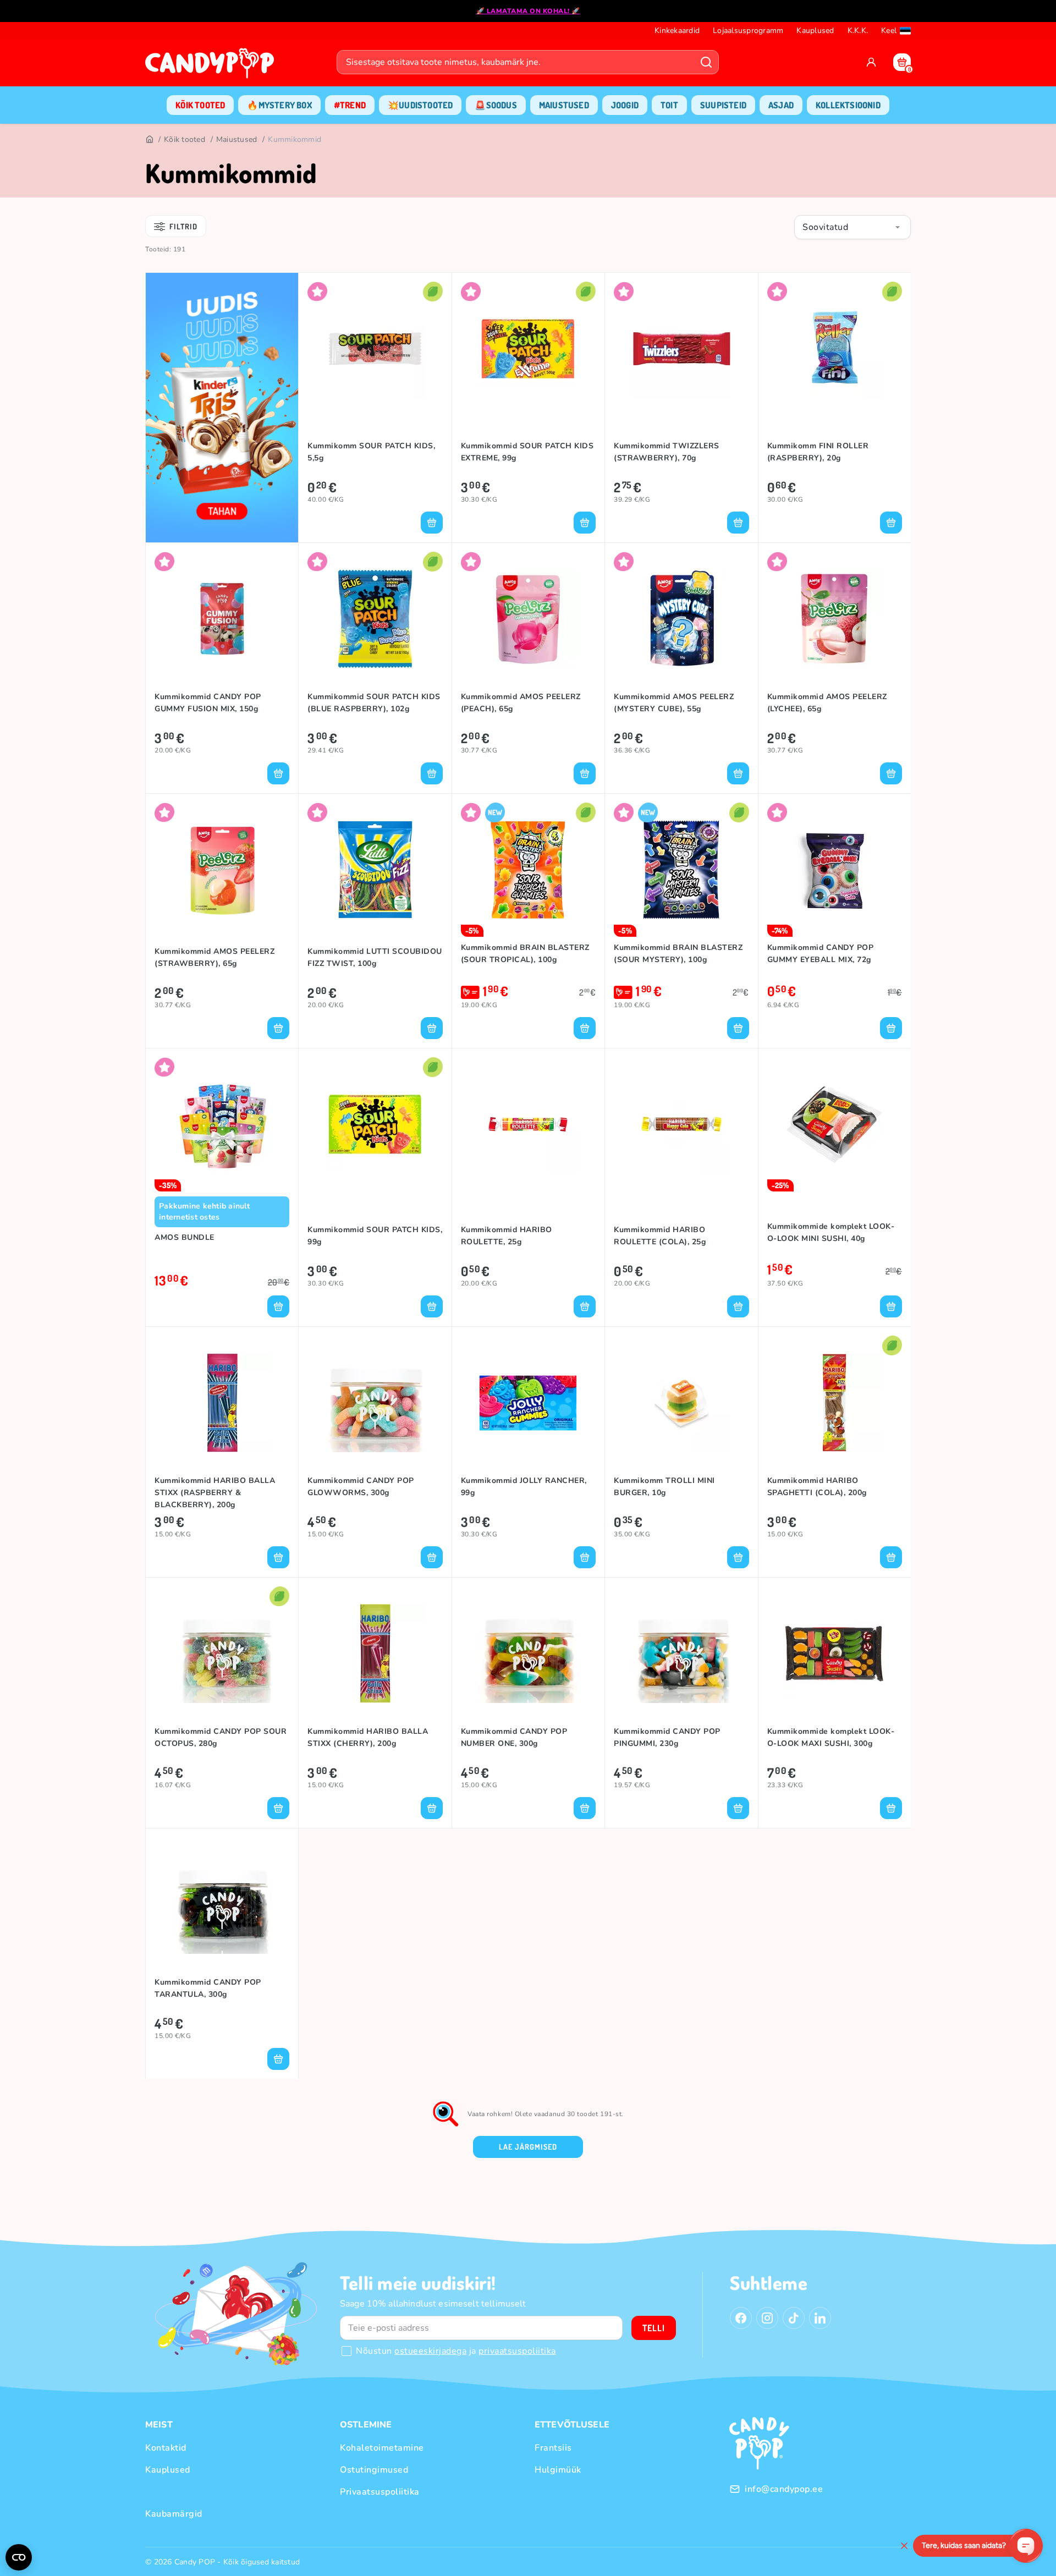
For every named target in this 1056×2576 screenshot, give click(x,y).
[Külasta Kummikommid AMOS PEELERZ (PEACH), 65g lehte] (528, 619)
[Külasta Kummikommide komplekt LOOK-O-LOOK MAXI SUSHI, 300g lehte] (835, 1654)
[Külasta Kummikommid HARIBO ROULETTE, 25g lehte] (528, 1124)
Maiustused (237, 139)
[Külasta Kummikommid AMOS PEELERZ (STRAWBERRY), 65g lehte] (222, 870)
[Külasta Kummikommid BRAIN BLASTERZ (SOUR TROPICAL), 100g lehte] (528, 870)
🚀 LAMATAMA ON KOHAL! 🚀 (528, 11)
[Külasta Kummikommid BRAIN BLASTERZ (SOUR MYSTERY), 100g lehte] (681, 870)
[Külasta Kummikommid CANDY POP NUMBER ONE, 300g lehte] (528, 1654)
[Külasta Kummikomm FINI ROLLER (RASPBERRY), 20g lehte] (835, 349)
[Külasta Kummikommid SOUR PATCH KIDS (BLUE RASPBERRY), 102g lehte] (375, 619)
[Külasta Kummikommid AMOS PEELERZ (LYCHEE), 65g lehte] (835, 619)
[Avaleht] (212, 67)
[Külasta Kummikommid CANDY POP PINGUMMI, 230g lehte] (681, 1654)
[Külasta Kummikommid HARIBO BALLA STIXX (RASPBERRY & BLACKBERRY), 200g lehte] (222, 1403)
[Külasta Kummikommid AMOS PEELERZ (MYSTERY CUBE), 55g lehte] (681, 619)
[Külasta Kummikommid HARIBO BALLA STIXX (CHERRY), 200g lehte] (375, 1654)
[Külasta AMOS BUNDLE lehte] (222, 1124)
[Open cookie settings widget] (19, 2557)
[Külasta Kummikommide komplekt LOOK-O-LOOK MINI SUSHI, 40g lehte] (835, 1124)
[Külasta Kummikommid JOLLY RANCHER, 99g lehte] (528, 1403)
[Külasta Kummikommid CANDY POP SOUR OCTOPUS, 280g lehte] (222, 1654)
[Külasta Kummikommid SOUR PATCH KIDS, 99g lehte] (375, 1124)
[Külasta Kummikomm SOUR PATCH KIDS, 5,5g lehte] (375, 349)
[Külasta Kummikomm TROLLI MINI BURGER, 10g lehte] (681, 1403)
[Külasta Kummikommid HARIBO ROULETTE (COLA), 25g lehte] (681, 1124)
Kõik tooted (185, 139)
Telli (654, 2328)
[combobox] (853, 227)
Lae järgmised (528, 2147)
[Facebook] (741, 2318)
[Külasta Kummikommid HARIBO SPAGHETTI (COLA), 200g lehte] (835, 1403)
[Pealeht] (149, 140)
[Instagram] (767, 2318)
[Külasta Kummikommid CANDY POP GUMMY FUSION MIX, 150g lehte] (222, 619)
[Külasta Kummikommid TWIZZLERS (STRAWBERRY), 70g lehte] (681, 349)
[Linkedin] (820, 2318)
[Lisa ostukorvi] (432, 523)
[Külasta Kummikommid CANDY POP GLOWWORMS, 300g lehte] (375, 1403)
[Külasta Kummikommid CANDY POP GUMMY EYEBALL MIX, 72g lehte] (835, 870)
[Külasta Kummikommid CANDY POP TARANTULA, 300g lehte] (222, 1904)
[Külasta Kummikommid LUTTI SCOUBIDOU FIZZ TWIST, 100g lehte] (375, 870)
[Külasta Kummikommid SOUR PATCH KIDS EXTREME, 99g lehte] (528, 349)
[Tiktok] (794, 2318)
